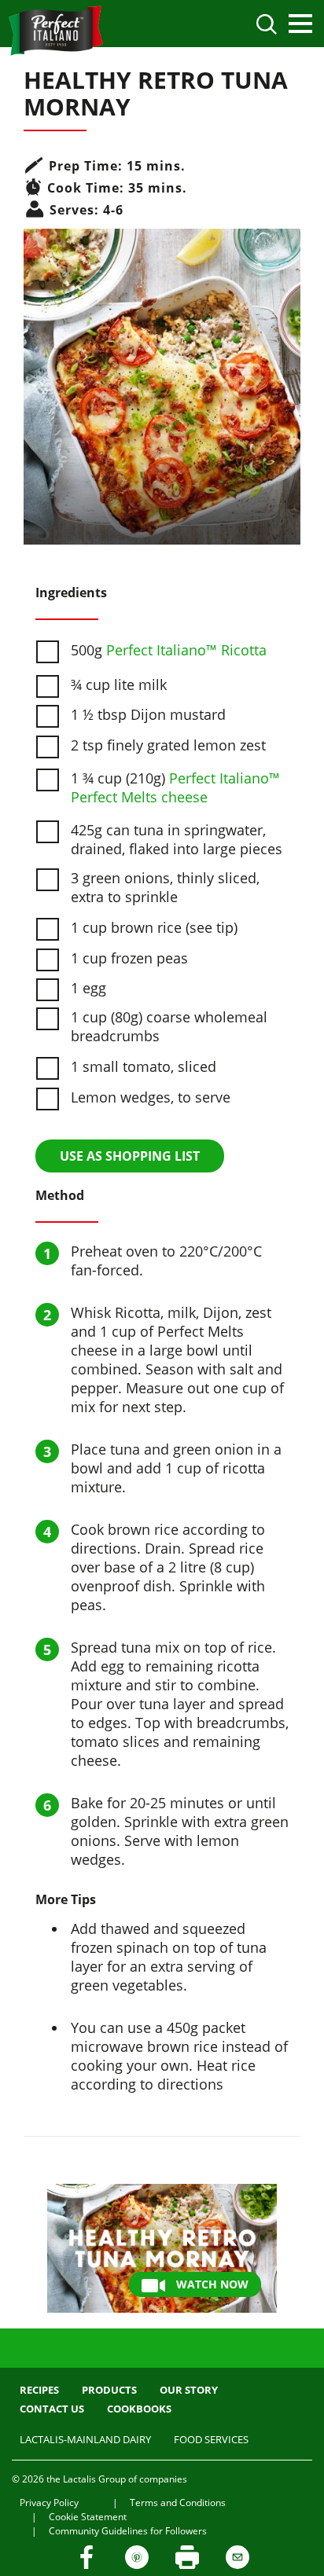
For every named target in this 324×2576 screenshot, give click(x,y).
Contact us (52, 2409)
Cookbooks (139, 2409)
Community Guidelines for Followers (128, 2531)
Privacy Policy (49, 2503)
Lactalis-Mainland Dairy (85, 2439)
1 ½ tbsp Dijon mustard (148, 714)
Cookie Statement (88, 2517)
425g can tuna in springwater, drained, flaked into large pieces (177, 839)
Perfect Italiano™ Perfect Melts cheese (175, 787)
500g (169, 650)
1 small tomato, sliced (144, 1066)
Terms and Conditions (178, 2503)
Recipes (39, 2390)
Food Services (211, 2439)
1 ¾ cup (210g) (175, 787)
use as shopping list (130, 1156)
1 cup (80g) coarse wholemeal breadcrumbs (169, 1026)
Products (109, 2390)
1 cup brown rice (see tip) (154, 927)
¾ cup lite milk (119, 684)
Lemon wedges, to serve (151, 1097)
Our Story (189, 2390)
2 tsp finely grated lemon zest (168, 745)
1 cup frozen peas (129, 958)
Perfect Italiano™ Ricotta (186, 650)
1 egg (88, 988)
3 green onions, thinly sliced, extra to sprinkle (165, 887)
